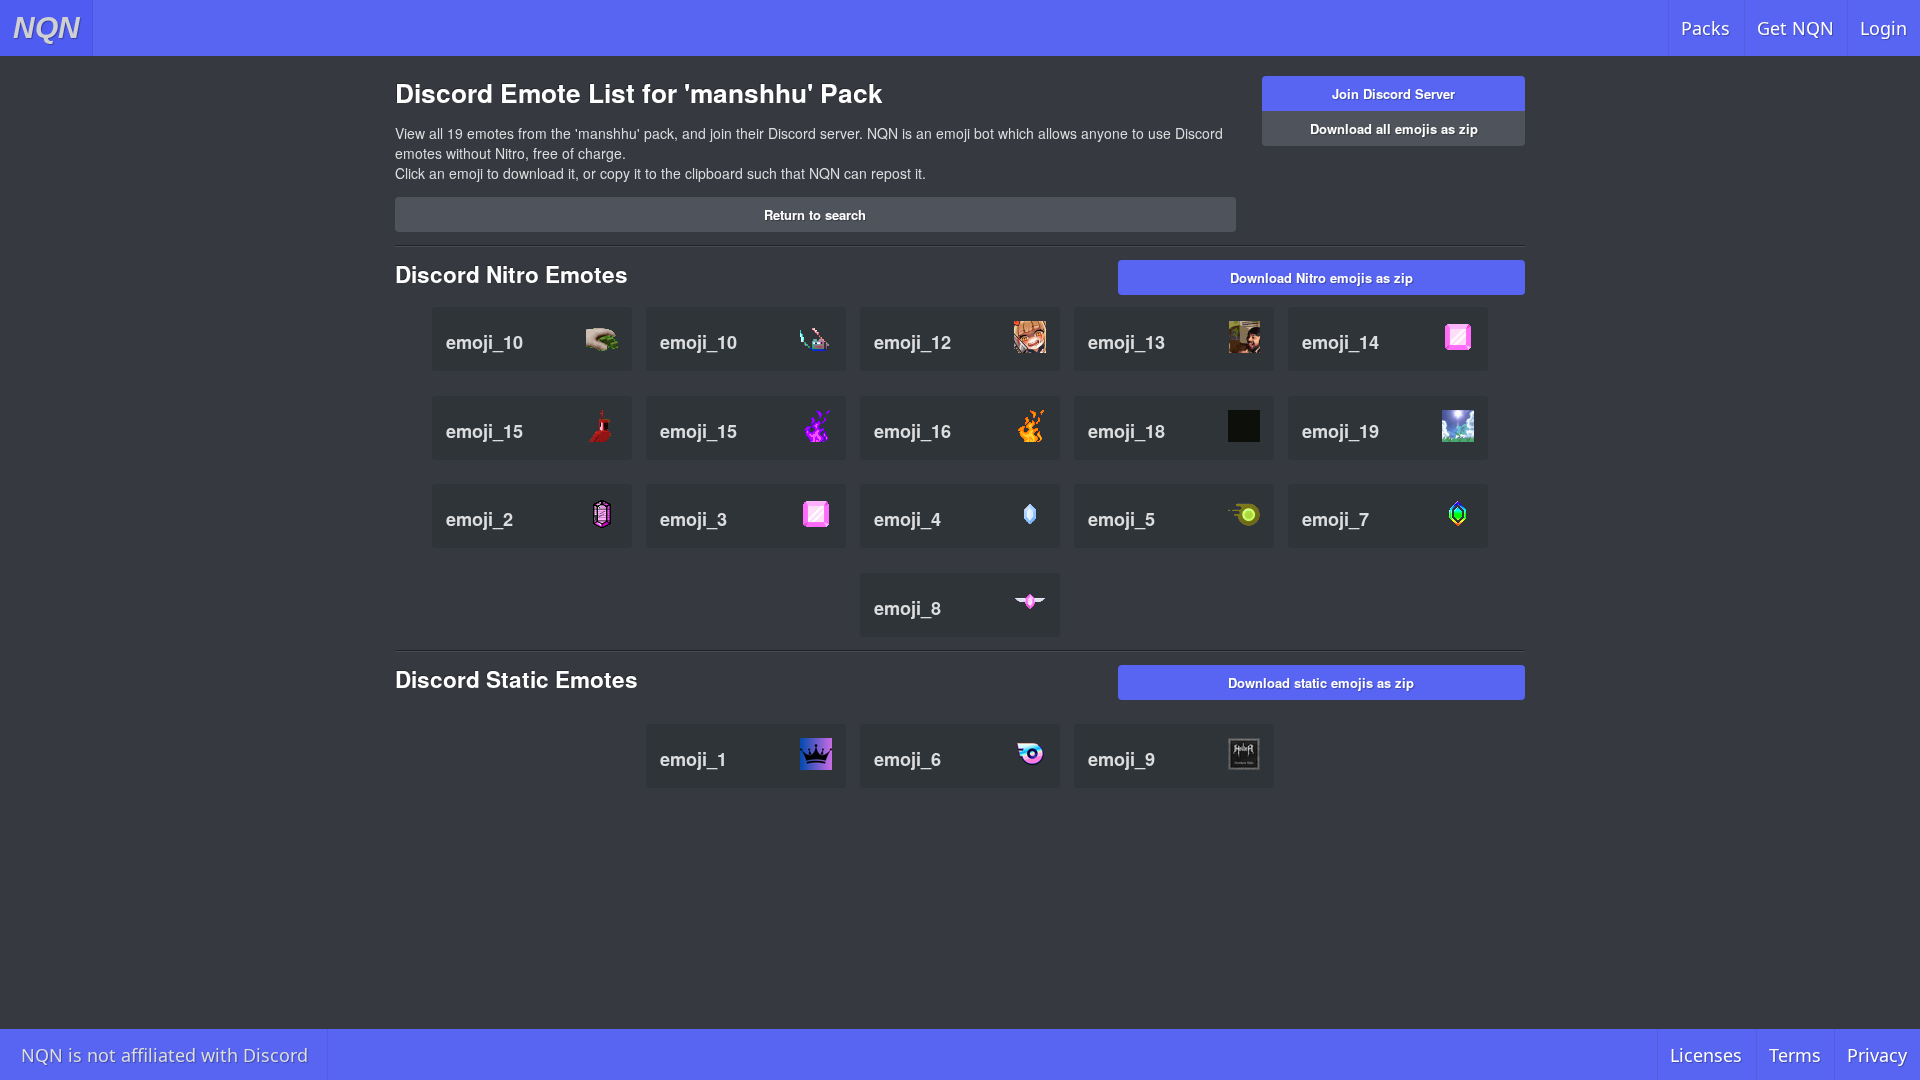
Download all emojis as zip (1394, 128)
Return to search (815, 214)
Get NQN (1795, 28)
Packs (1705, 28)
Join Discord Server (1393, 93)
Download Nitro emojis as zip (1321, 277)
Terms (1795, 1055)
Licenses (1706, 1055)
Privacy (1877, 1055)
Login (1883, 28)
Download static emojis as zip (1321, 682)
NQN (46, 27)
